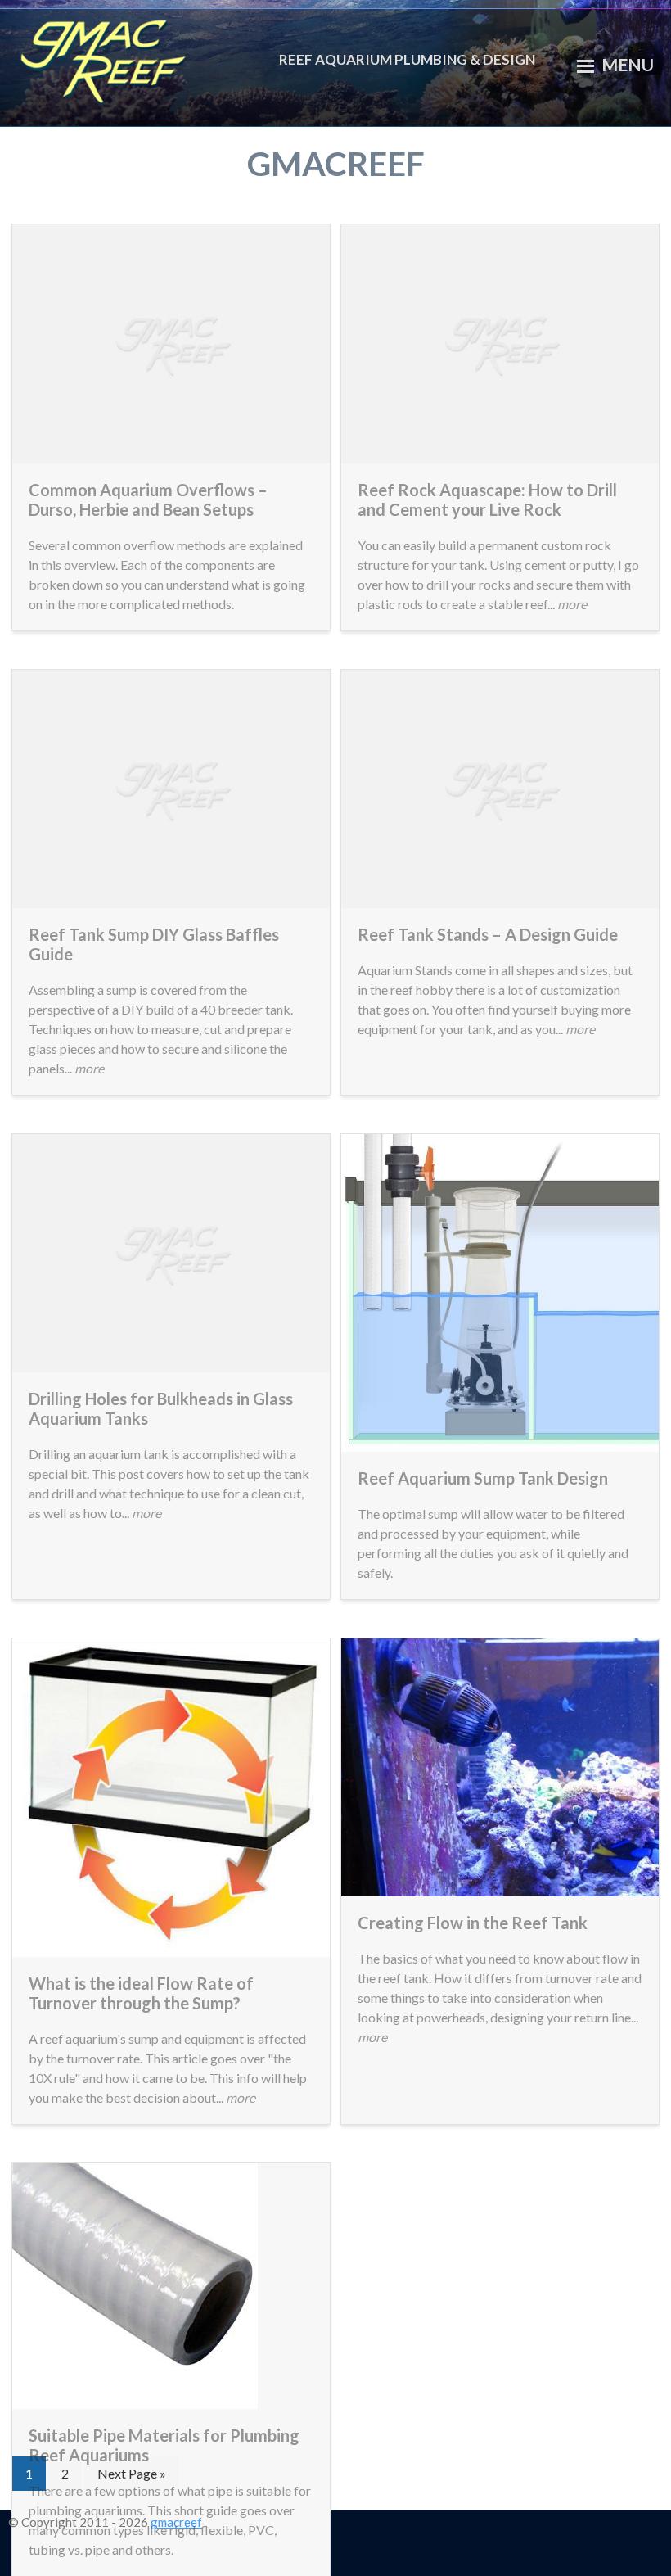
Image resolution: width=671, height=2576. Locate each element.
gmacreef (149, 59)
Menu (628, 65)
